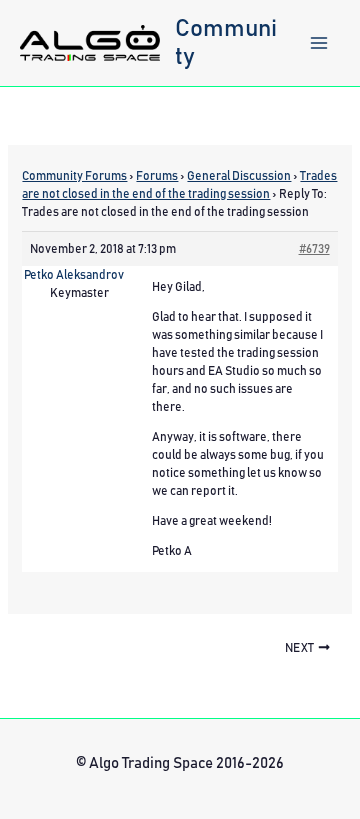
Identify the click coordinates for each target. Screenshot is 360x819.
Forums (157, 176)
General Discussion (239, 176)
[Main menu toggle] (319, 43)
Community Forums (74, 176)
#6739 (314, 249)
